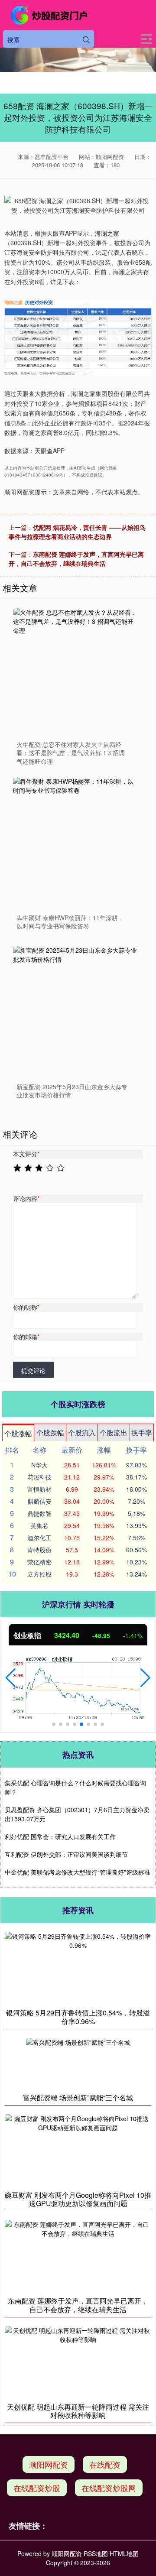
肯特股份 (39, 1550)
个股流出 (114, 1432)
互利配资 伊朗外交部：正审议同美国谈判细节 (66, 1854)
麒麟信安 (39, 1501)
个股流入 (82, 1432)
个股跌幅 (50, 1432)
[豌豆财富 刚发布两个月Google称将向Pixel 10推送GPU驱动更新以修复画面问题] (78, 2150)
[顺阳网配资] (50, 15)
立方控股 (39, 1574)
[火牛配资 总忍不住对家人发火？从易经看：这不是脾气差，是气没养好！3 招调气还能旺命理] (76, 671)
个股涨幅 (18, 1433)
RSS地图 (96, 2553)
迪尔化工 (39, 1538)
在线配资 (105, 2464)
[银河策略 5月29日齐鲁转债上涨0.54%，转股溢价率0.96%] (78, 1968)
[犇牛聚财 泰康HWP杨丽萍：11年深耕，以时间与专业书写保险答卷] (76, 840)
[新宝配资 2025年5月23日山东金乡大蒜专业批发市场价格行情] (76, 1009)
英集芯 (39, 1525)
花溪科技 (39, 1477)
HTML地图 (124, 2553)
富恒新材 (39, 1489)
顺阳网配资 (49, 2464)
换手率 (142, 1432)
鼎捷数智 (39, 1513)
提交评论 (33, 1370)
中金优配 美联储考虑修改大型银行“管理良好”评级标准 (78, 1872)
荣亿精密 (39, 1562)
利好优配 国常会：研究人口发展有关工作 (60, 1836)
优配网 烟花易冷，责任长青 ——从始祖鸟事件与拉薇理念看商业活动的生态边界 (77, 532)
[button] (11, 1678)
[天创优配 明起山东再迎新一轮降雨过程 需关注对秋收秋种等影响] (78, 2362)
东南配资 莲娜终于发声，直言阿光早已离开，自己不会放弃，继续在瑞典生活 (76, 559)
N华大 (39, 1465)
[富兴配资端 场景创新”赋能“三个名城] (78, 2063)
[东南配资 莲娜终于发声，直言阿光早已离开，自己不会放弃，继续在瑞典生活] (78, 2256)
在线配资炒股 (37, 2488)
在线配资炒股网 (109, 2488)
